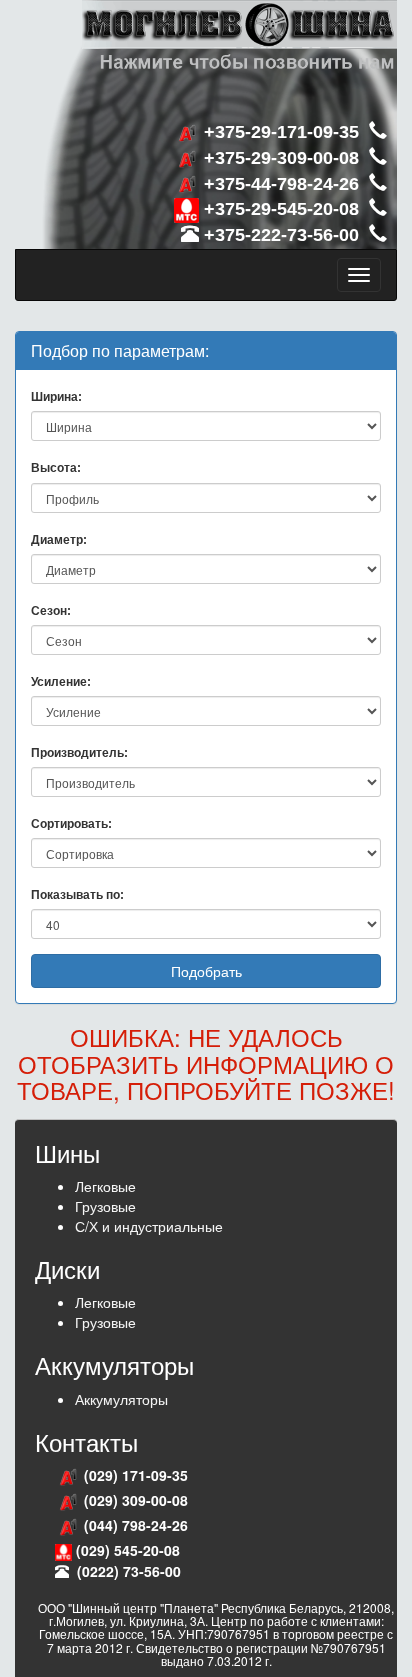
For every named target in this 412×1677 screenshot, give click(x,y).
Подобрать (206, 971)
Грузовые (105, 1206)
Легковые (105, 1186)
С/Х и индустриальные (149, 1226)
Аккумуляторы (121, 1399)
